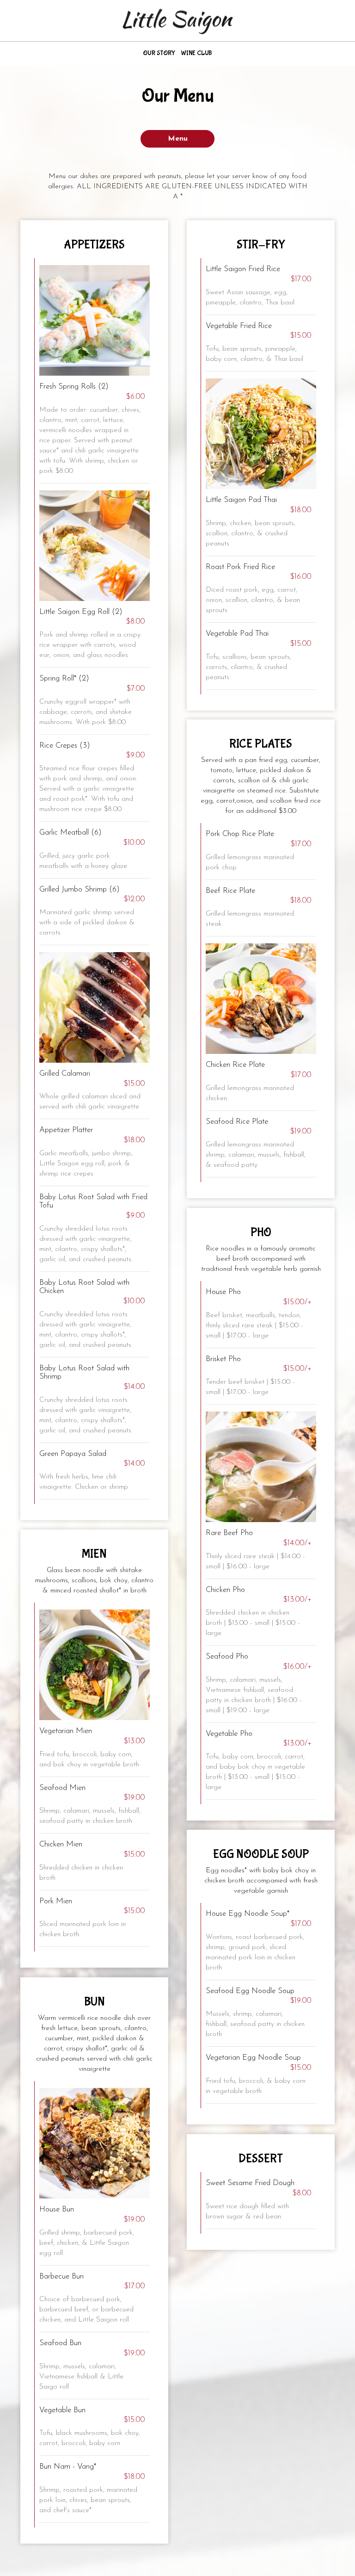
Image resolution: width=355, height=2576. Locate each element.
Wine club (196, 53)
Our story (159, 53)
